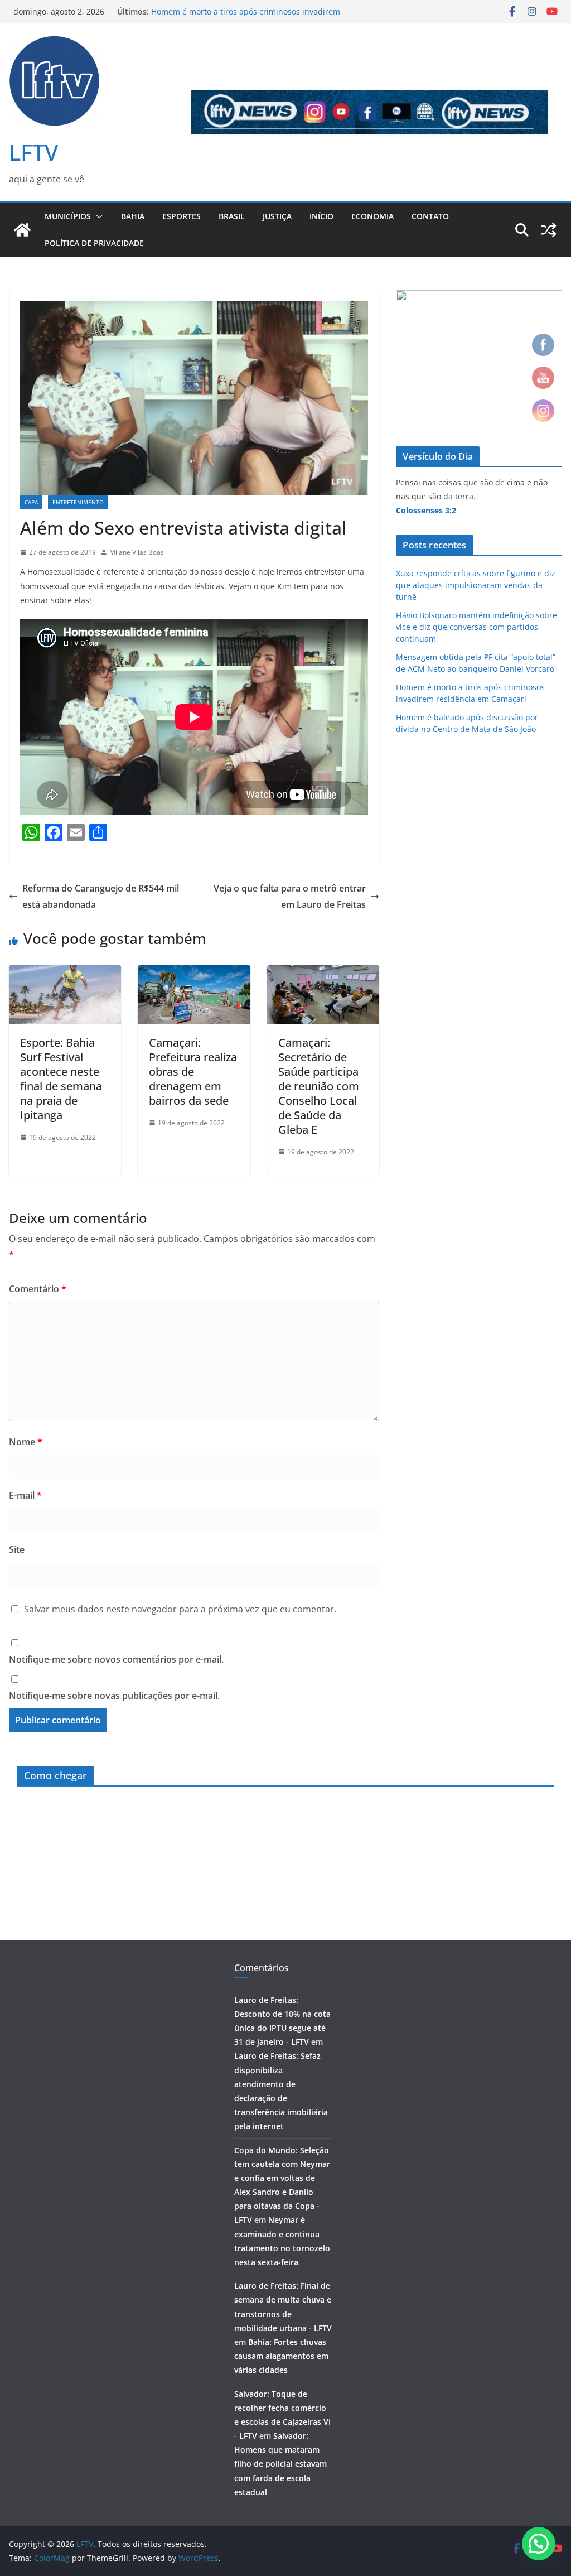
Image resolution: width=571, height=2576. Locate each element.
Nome (26, 1442)
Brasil (232, 216)
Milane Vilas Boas (137, 552)
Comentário (38, 1289)
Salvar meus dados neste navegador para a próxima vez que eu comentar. (180, 1609)
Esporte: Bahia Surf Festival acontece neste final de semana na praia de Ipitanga (61, 1079)
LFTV (33, 152)
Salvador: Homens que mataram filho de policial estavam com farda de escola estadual (280, 2464)
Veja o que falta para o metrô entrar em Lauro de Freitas (290, 896)
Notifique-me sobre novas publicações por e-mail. (114, 1696)
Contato (430, 216)
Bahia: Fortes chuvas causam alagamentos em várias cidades (281, 2356)
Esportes (182, 216)
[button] (97, 216)
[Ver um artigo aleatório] (549, 230)
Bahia (133, 216)
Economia (372, 216)
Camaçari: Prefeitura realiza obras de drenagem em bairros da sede (193, 1072)
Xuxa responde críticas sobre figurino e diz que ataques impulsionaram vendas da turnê (476, 585)
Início (321, 216)
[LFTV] (22, 230)
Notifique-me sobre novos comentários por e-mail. (116, 1659)
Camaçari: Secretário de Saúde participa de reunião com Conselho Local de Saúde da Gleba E (319, 1086)
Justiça (277, 216)
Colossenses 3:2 (426, 510)
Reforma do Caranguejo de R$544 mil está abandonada (101, 896)
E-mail (25, 1495)
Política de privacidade (94, 243)
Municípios (68, 216)
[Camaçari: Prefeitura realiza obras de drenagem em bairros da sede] (194, 973)
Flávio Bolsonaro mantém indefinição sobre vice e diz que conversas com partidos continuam (476, 627)
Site (17, 1549)
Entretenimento (78, 502)
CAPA (31, 502)
